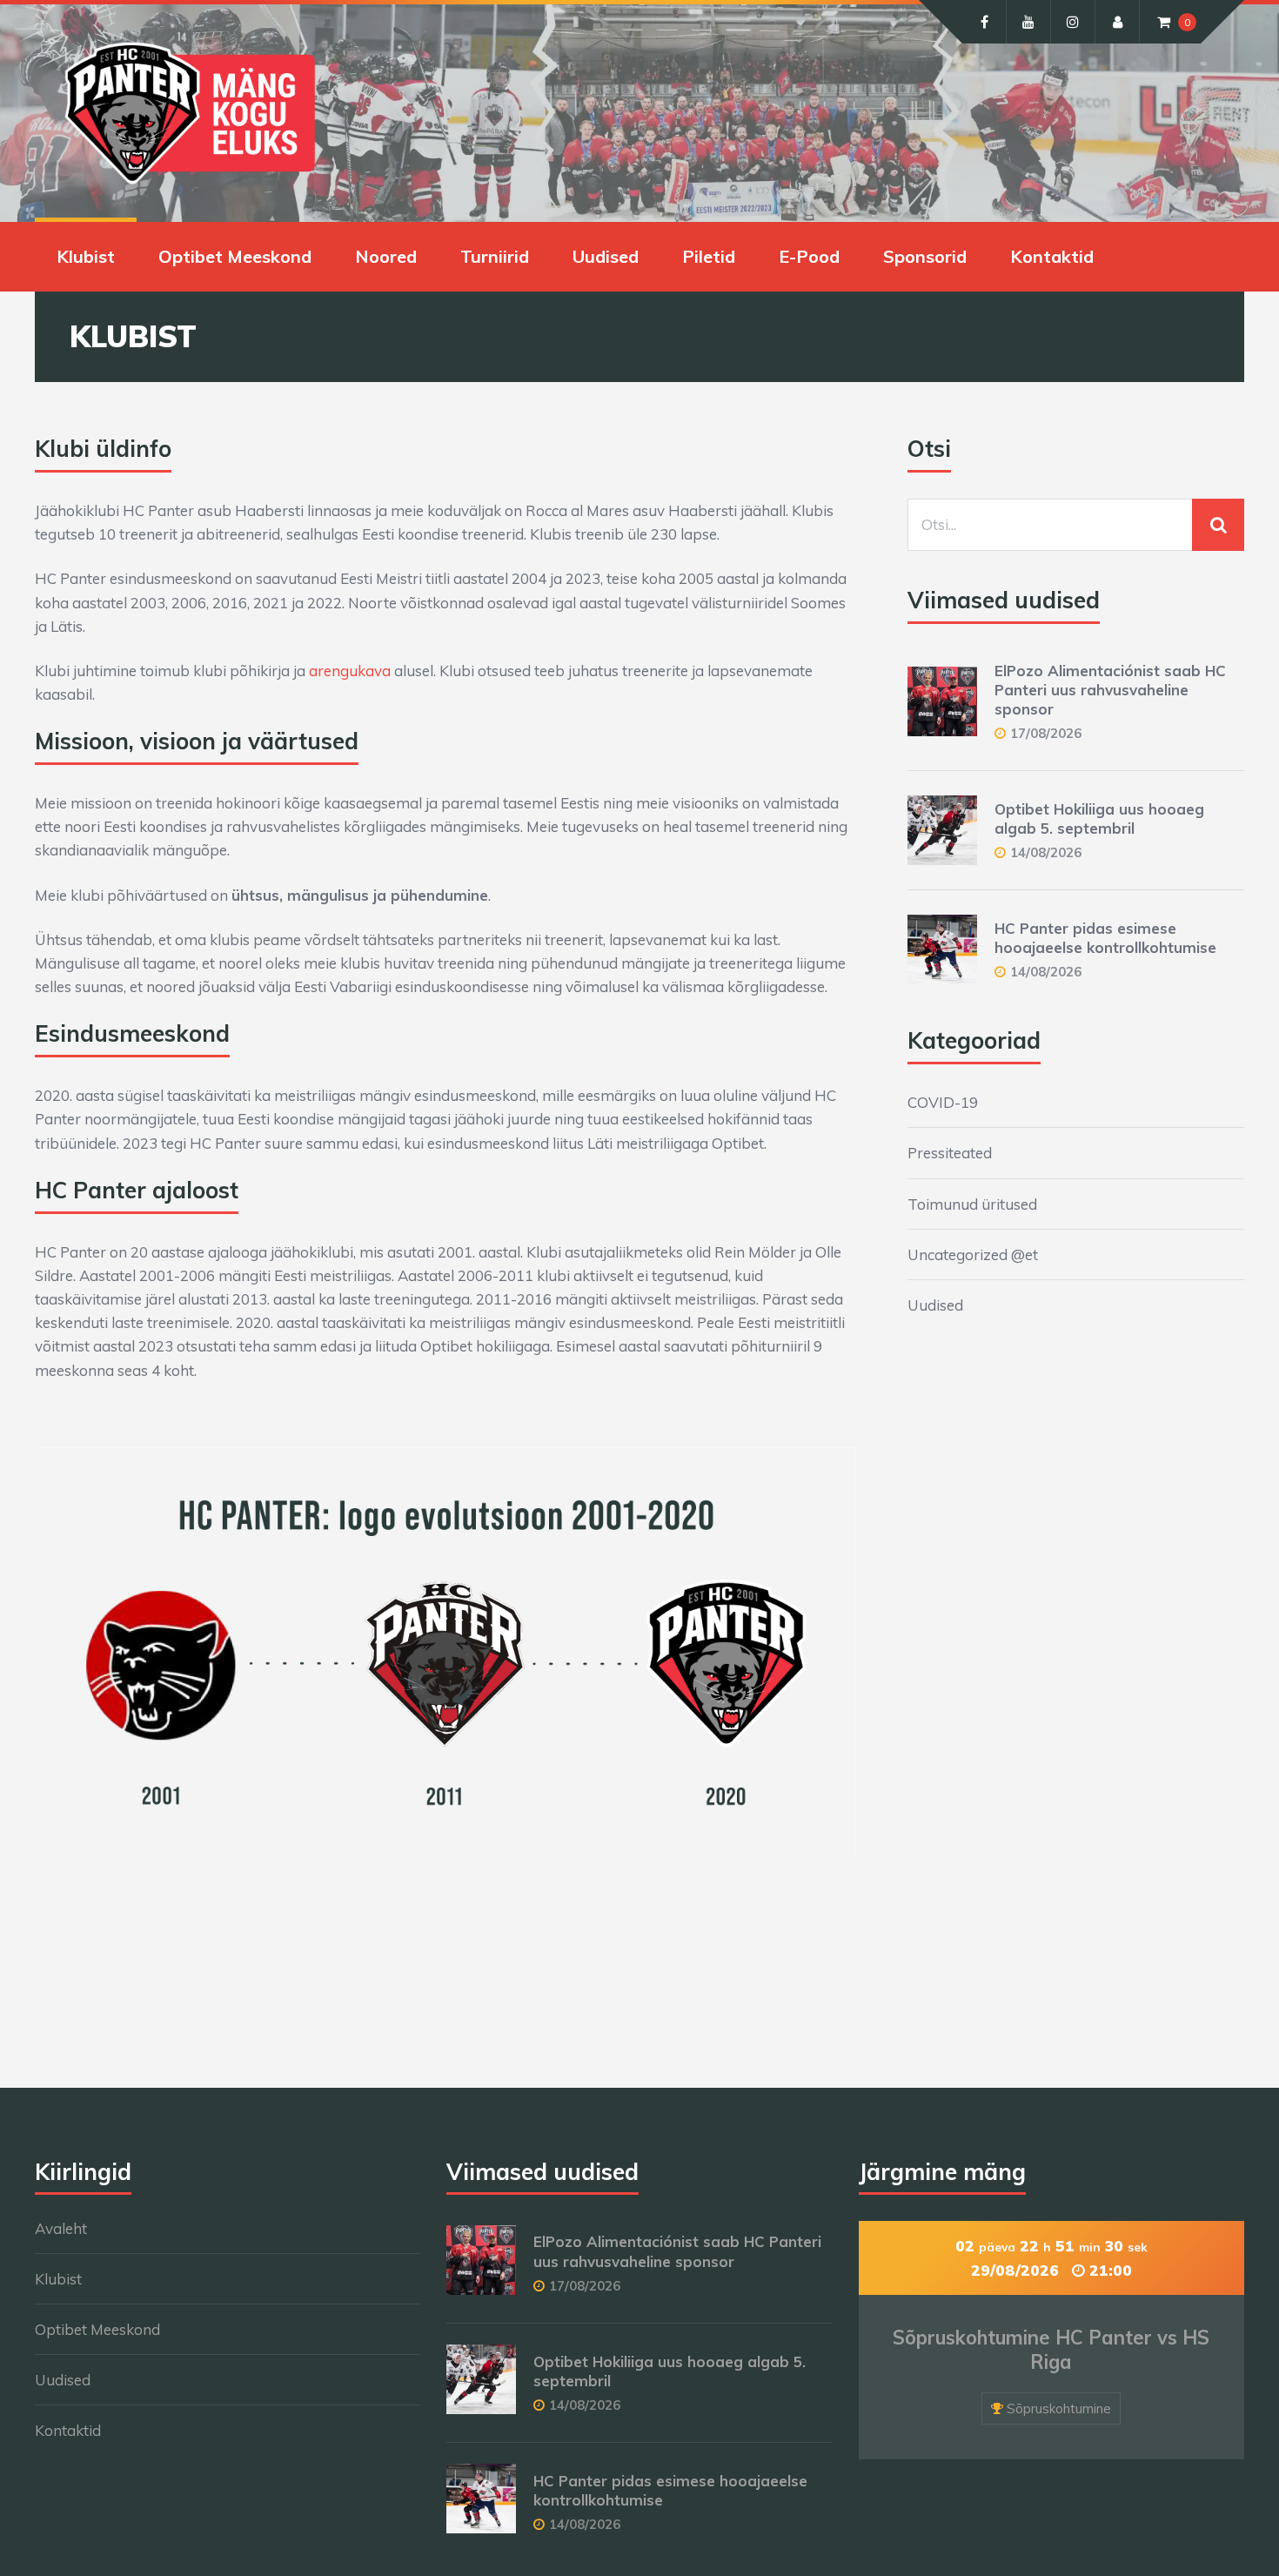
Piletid (709, 256)
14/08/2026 (1046, 852)
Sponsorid (925, 256)
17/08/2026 (1046, 733)
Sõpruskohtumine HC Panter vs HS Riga (1051, 2350)
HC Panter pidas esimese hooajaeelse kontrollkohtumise (1105, 938)
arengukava (350, 671)
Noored (386, 256)
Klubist (86, 256)
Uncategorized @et (973, 1254)
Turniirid (495, 256)
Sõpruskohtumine (1059, 2408)
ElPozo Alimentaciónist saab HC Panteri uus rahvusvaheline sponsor (1110, 690)
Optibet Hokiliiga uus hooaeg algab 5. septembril (1099, 818)
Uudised (606, 256)
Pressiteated (950, 1153)
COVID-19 (943, 1102)
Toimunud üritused (972, 1204)
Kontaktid (1052, 256)
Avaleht (61, 2228)
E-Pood (809, 256)
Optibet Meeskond (235, 256)
